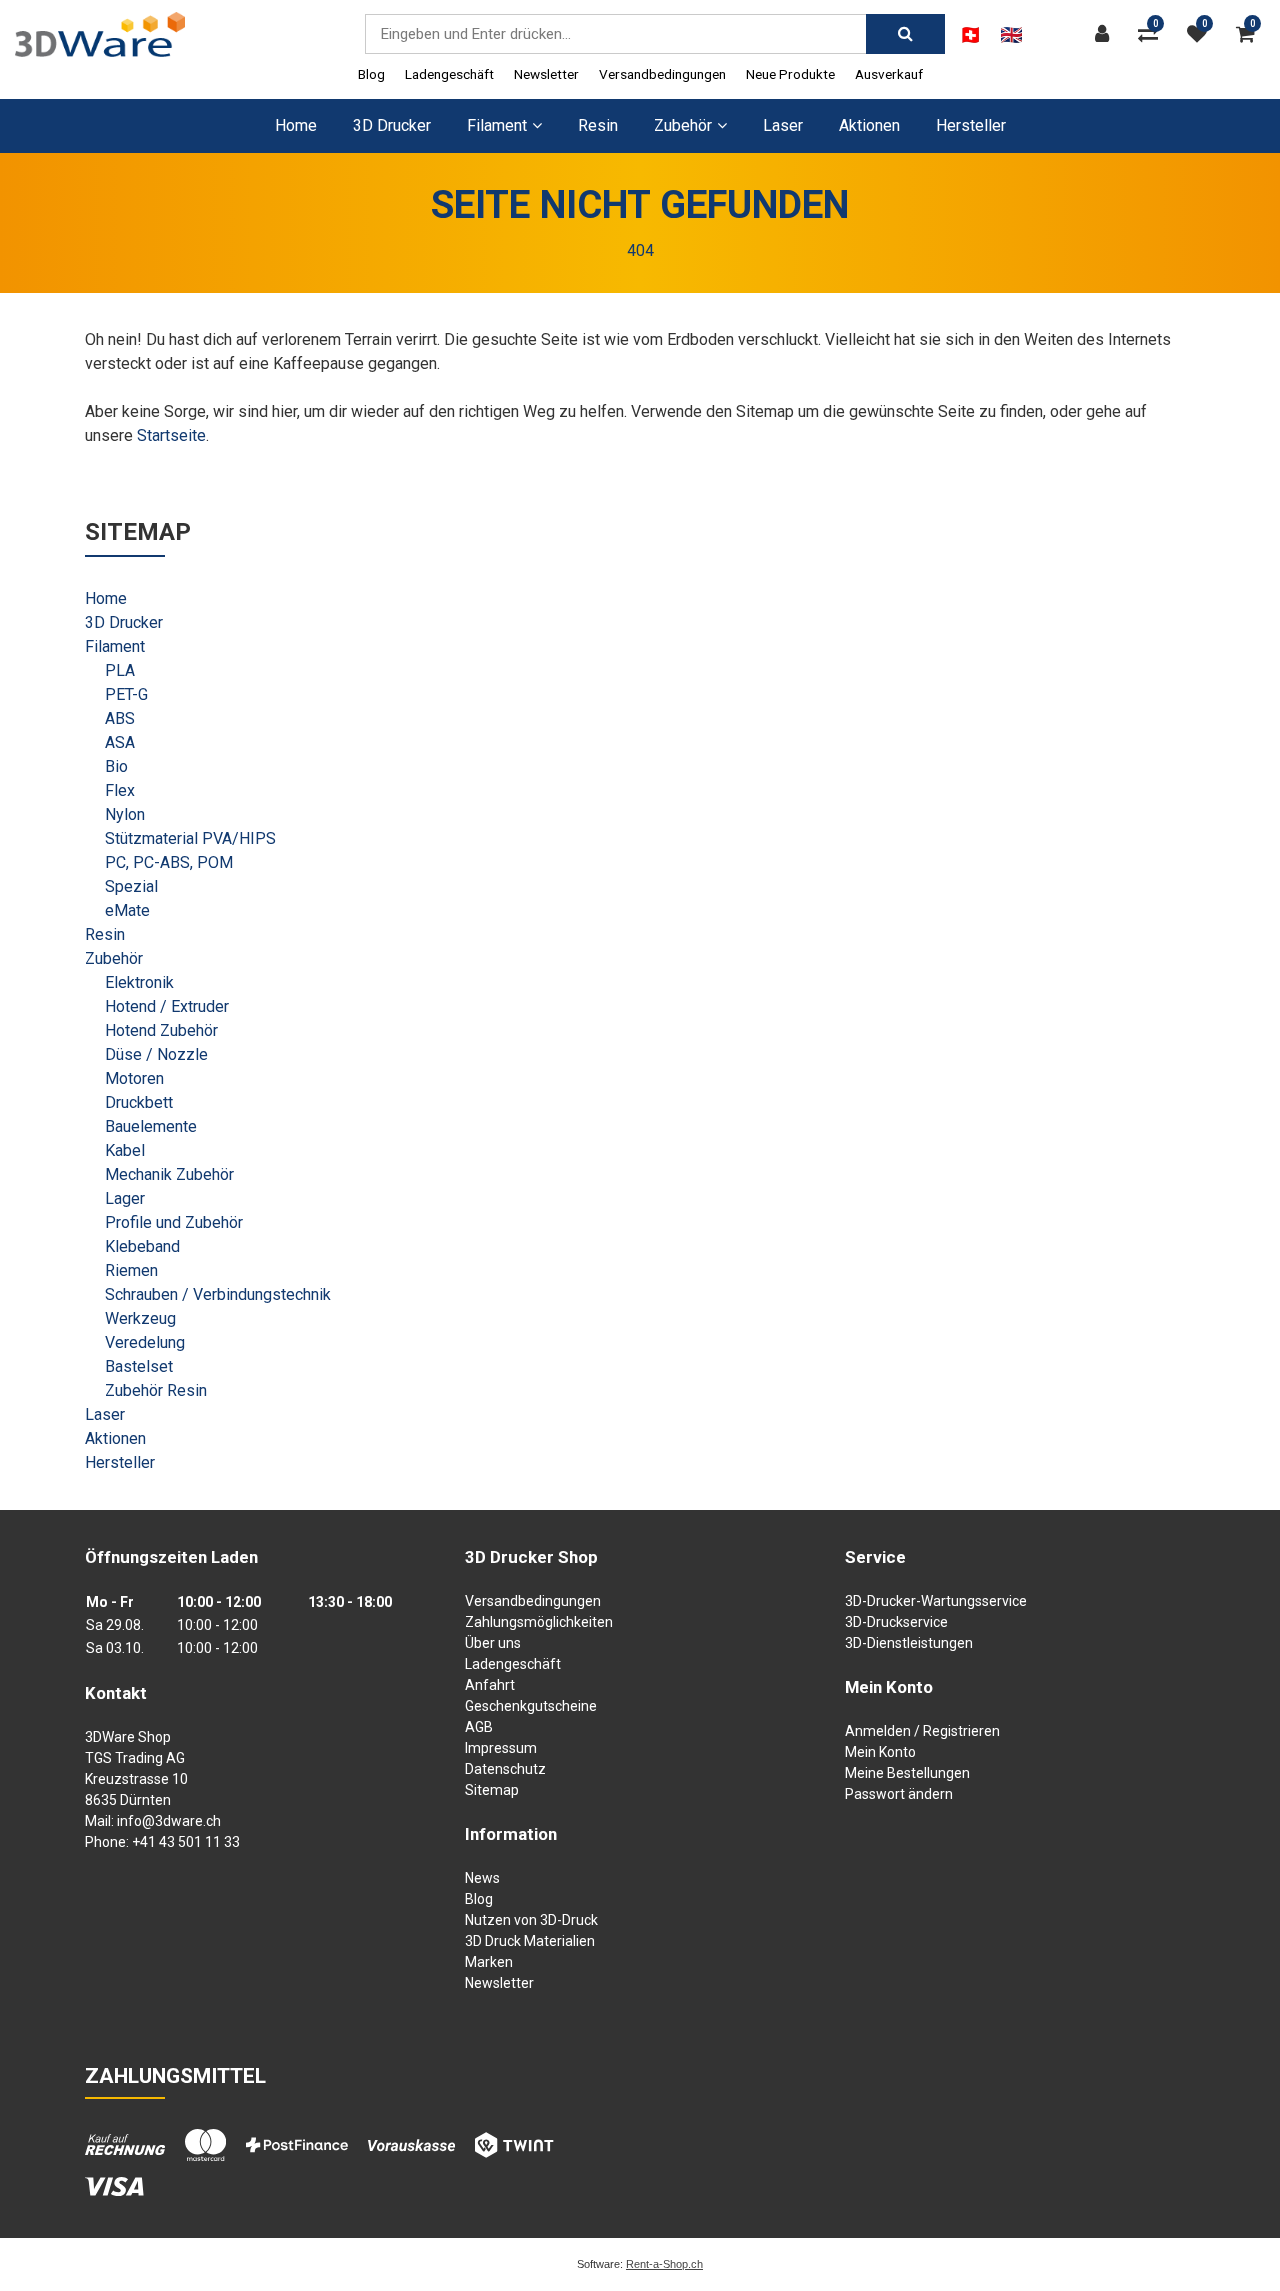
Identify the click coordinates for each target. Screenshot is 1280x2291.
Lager (125, 1198)
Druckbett (139, 1102)
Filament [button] (497, 125)
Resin (598, 125)
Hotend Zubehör (161, 1030)
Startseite (171, 435)
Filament (115, 646)
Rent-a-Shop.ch (664, 2264)
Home (296, 125)
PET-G (126, 694)
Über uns (493, 1643)
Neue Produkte (790, 74)
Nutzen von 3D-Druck (531, 1920)
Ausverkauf (889, 74)
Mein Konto (880, 1752)
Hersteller (971, 125)
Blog (371, 74)
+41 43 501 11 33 (186, 1842)
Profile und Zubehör (174, 1222)
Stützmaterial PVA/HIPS (190, 838)
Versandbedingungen (662, 74)
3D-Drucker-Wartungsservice (936, 1601)
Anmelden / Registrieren (922, 1731)
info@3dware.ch (169, 1821)
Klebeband (142, 1246)
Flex (120, 790)
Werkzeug (140, 1318)
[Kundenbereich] (1107, 34)
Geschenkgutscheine (531, 1706)
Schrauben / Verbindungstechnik (218, 1294)
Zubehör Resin (156, 1390)
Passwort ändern (899, 1794)
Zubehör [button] (683, 125)
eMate (127, 910)
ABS (120, 718)
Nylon (125, 814)
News (482, 1878)
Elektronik (139, 982)
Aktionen (869, 125)
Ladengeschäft (449, 74)
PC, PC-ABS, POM (169, 862)
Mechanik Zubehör (169, 1174)
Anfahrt (490, 1685)
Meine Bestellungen (907, 1773)
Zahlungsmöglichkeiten (539, 1622)
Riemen (131, 1270)
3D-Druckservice (896, 1622)
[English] (1011, 35)
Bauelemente (151, 1126)
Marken (489, 1962)
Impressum (501, 1748)
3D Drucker (392, 125)
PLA (120, 670)
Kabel (125, 1150)
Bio (116, 766)
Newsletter (546, 74)
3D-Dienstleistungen (909, 1643)
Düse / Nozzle (156, 1054)
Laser (783, 125)
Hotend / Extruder (167, 1006)
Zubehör (114, 958)
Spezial (131, 886)
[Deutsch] (970, 35)
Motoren (134, 1078)
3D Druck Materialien (530, 1941)
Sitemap (492, 1790)
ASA (120, 742)
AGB (479, 1727)
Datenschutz (505, 1769)
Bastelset (139, 1366)
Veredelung (145, 1342)
